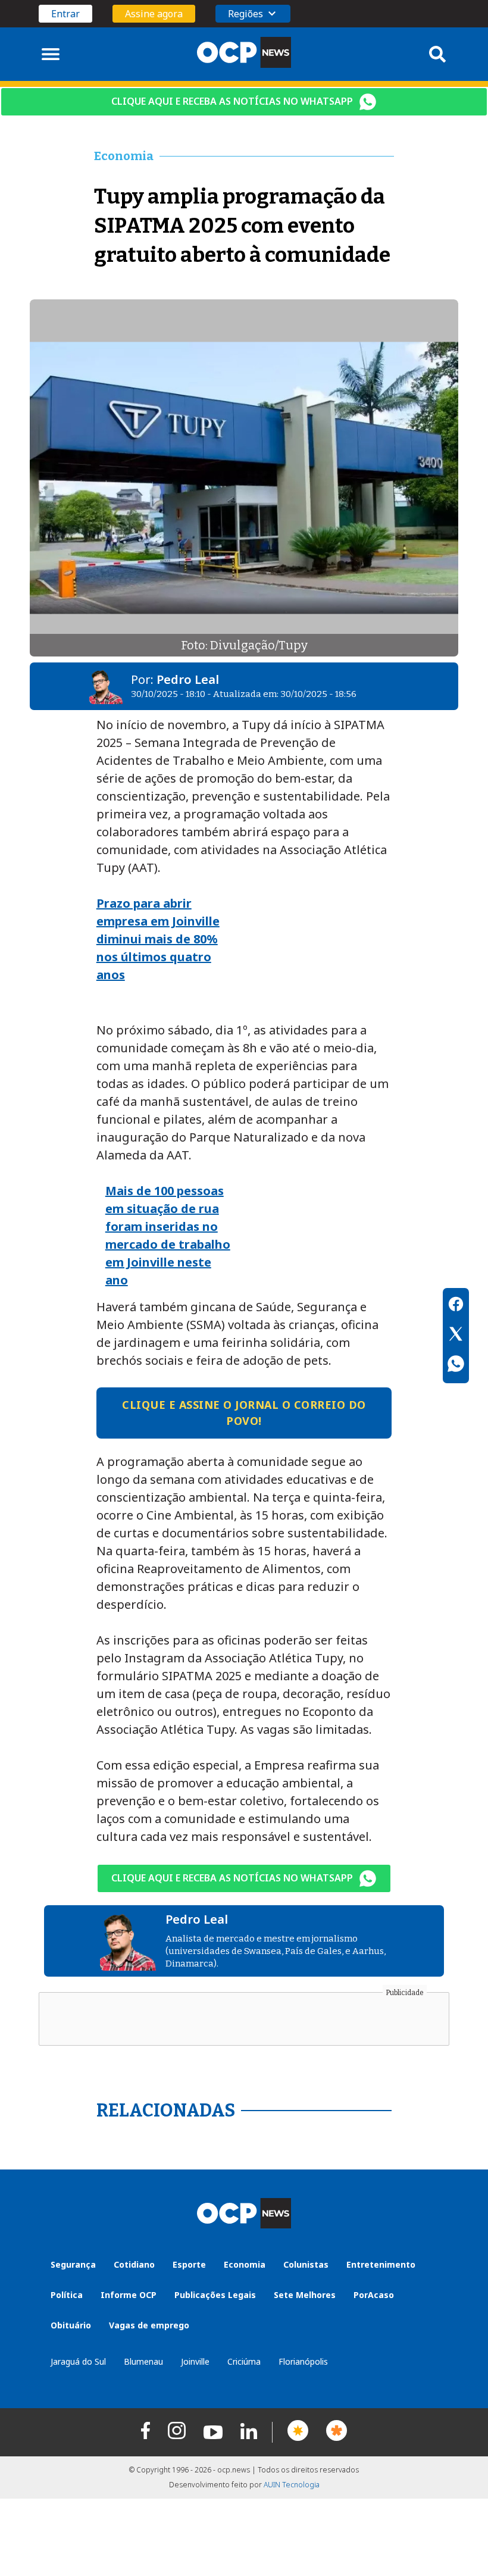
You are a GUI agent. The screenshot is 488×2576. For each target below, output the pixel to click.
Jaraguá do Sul (78, 2361)
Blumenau (143, 2361)
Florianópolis (303, 2361)
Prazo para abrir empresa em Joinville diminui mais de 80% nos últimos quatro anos (158, 939)
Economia (245, 2264)
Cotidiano (134, 2264)
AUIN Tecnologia (292, 2485)
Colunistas (306, 2264)
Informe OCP (129, 2295)
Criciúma (244, 2361)
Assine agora (154, 14)
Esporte (189, 2264)
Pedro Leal (188, 679)
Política (67, 2295)
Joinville (195, 2361)
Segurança (73, 2264)
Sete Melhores (305, 2295)
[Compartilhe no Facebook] (456, 1306)
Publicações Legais (215, 2295)
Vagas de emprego (149, 2325)
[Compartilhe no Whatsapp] (456, 1365)
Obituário (71, 2325)
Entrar (65, 14)
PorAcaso (374, 2295)
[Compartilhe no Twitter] (456, 1336)
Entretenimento (381, 2264)
